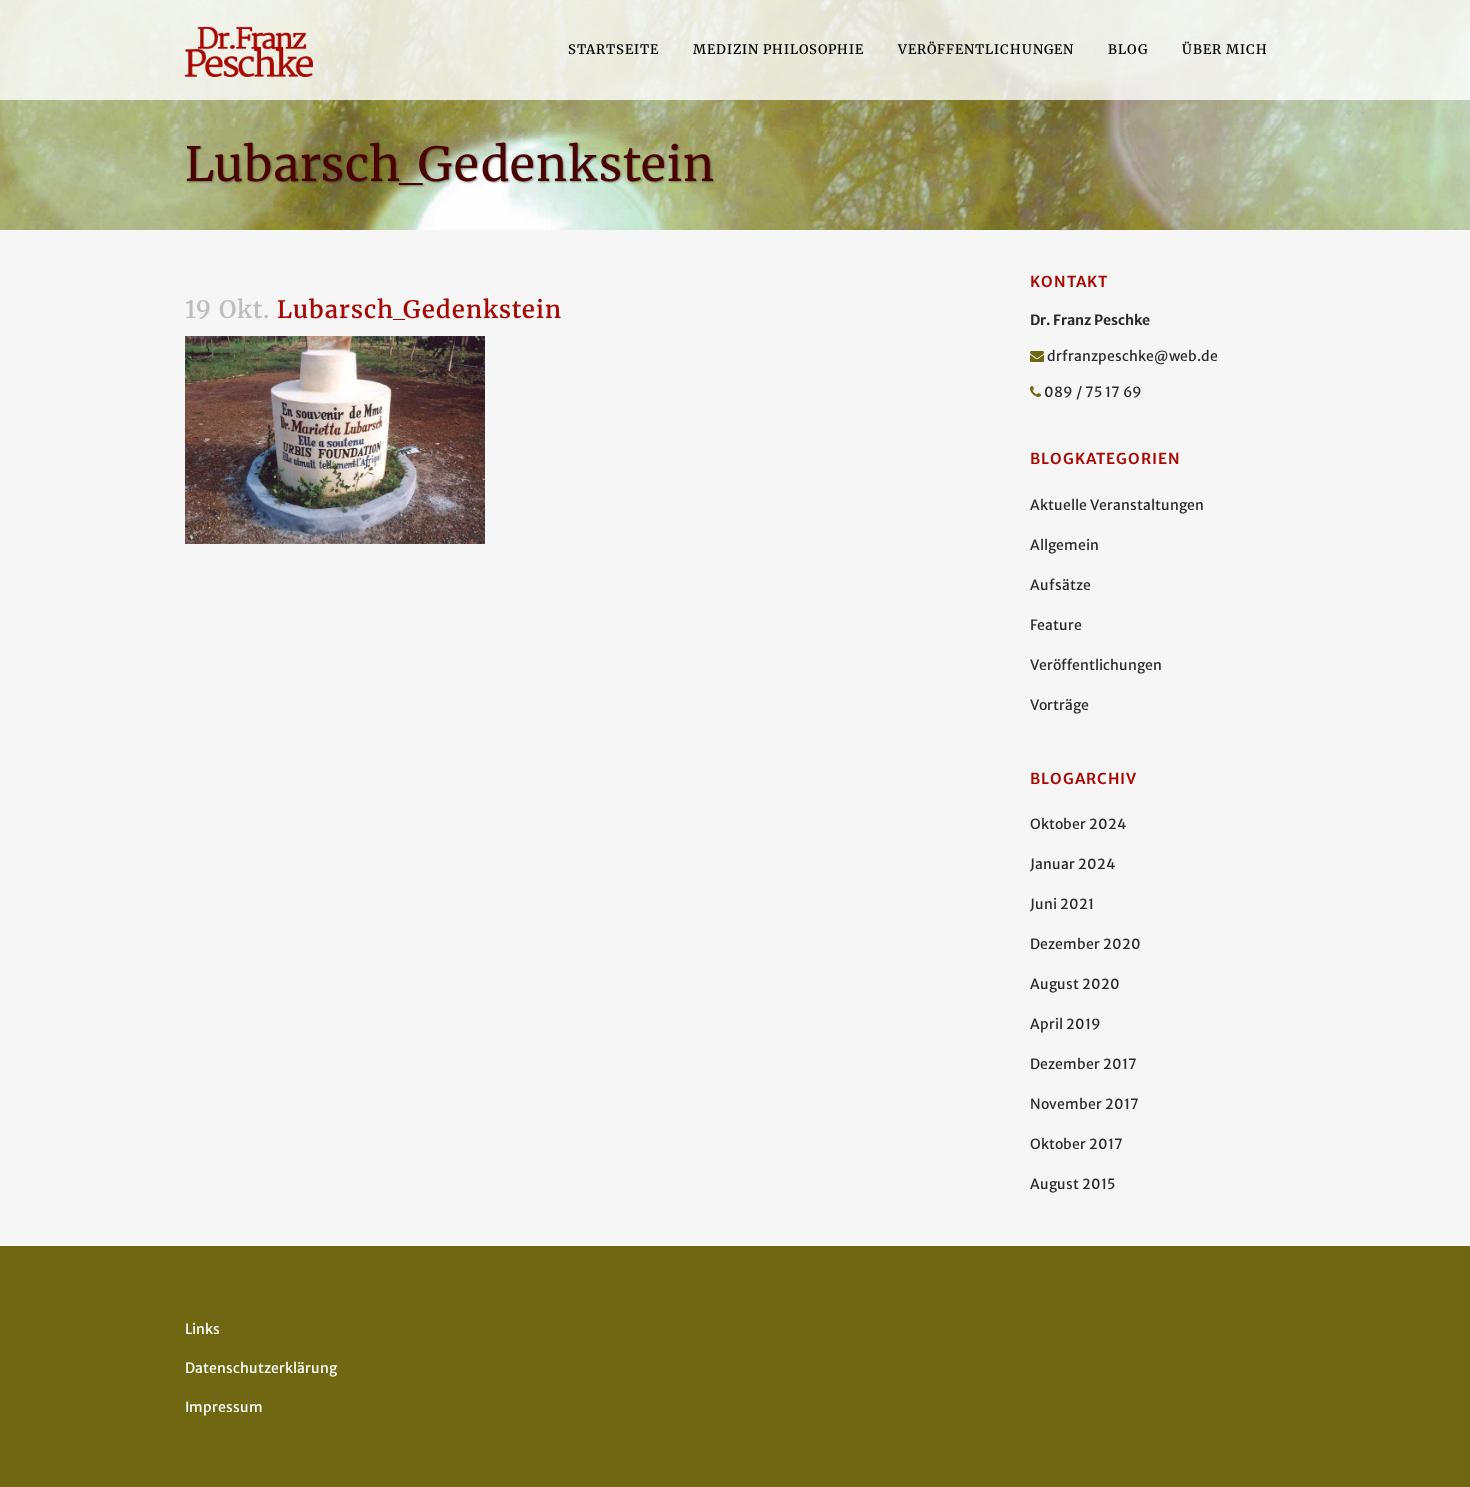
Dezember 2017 (1083, 1064)
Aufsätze (1060, 585)
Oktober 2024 (1078, 824)
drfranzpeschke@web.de (1132, 356)
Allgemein (1064, 545)
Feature (1056, 625)
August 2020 (1075, 984)
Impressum (224, 1407)
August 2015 (1072, 1184)
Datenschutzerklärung (261, 1368)
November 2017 (1084, 1104)
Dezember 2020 (1085, 944)
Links (202, 1329)
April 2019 (1065, 1024)
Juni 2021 (1062, 904)
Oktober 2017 (1076, 1144)
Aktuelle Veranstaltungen (1117, 505)
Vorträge (1059, 705)
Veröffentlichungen (1096, 665)
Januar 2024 (1072, 864)
